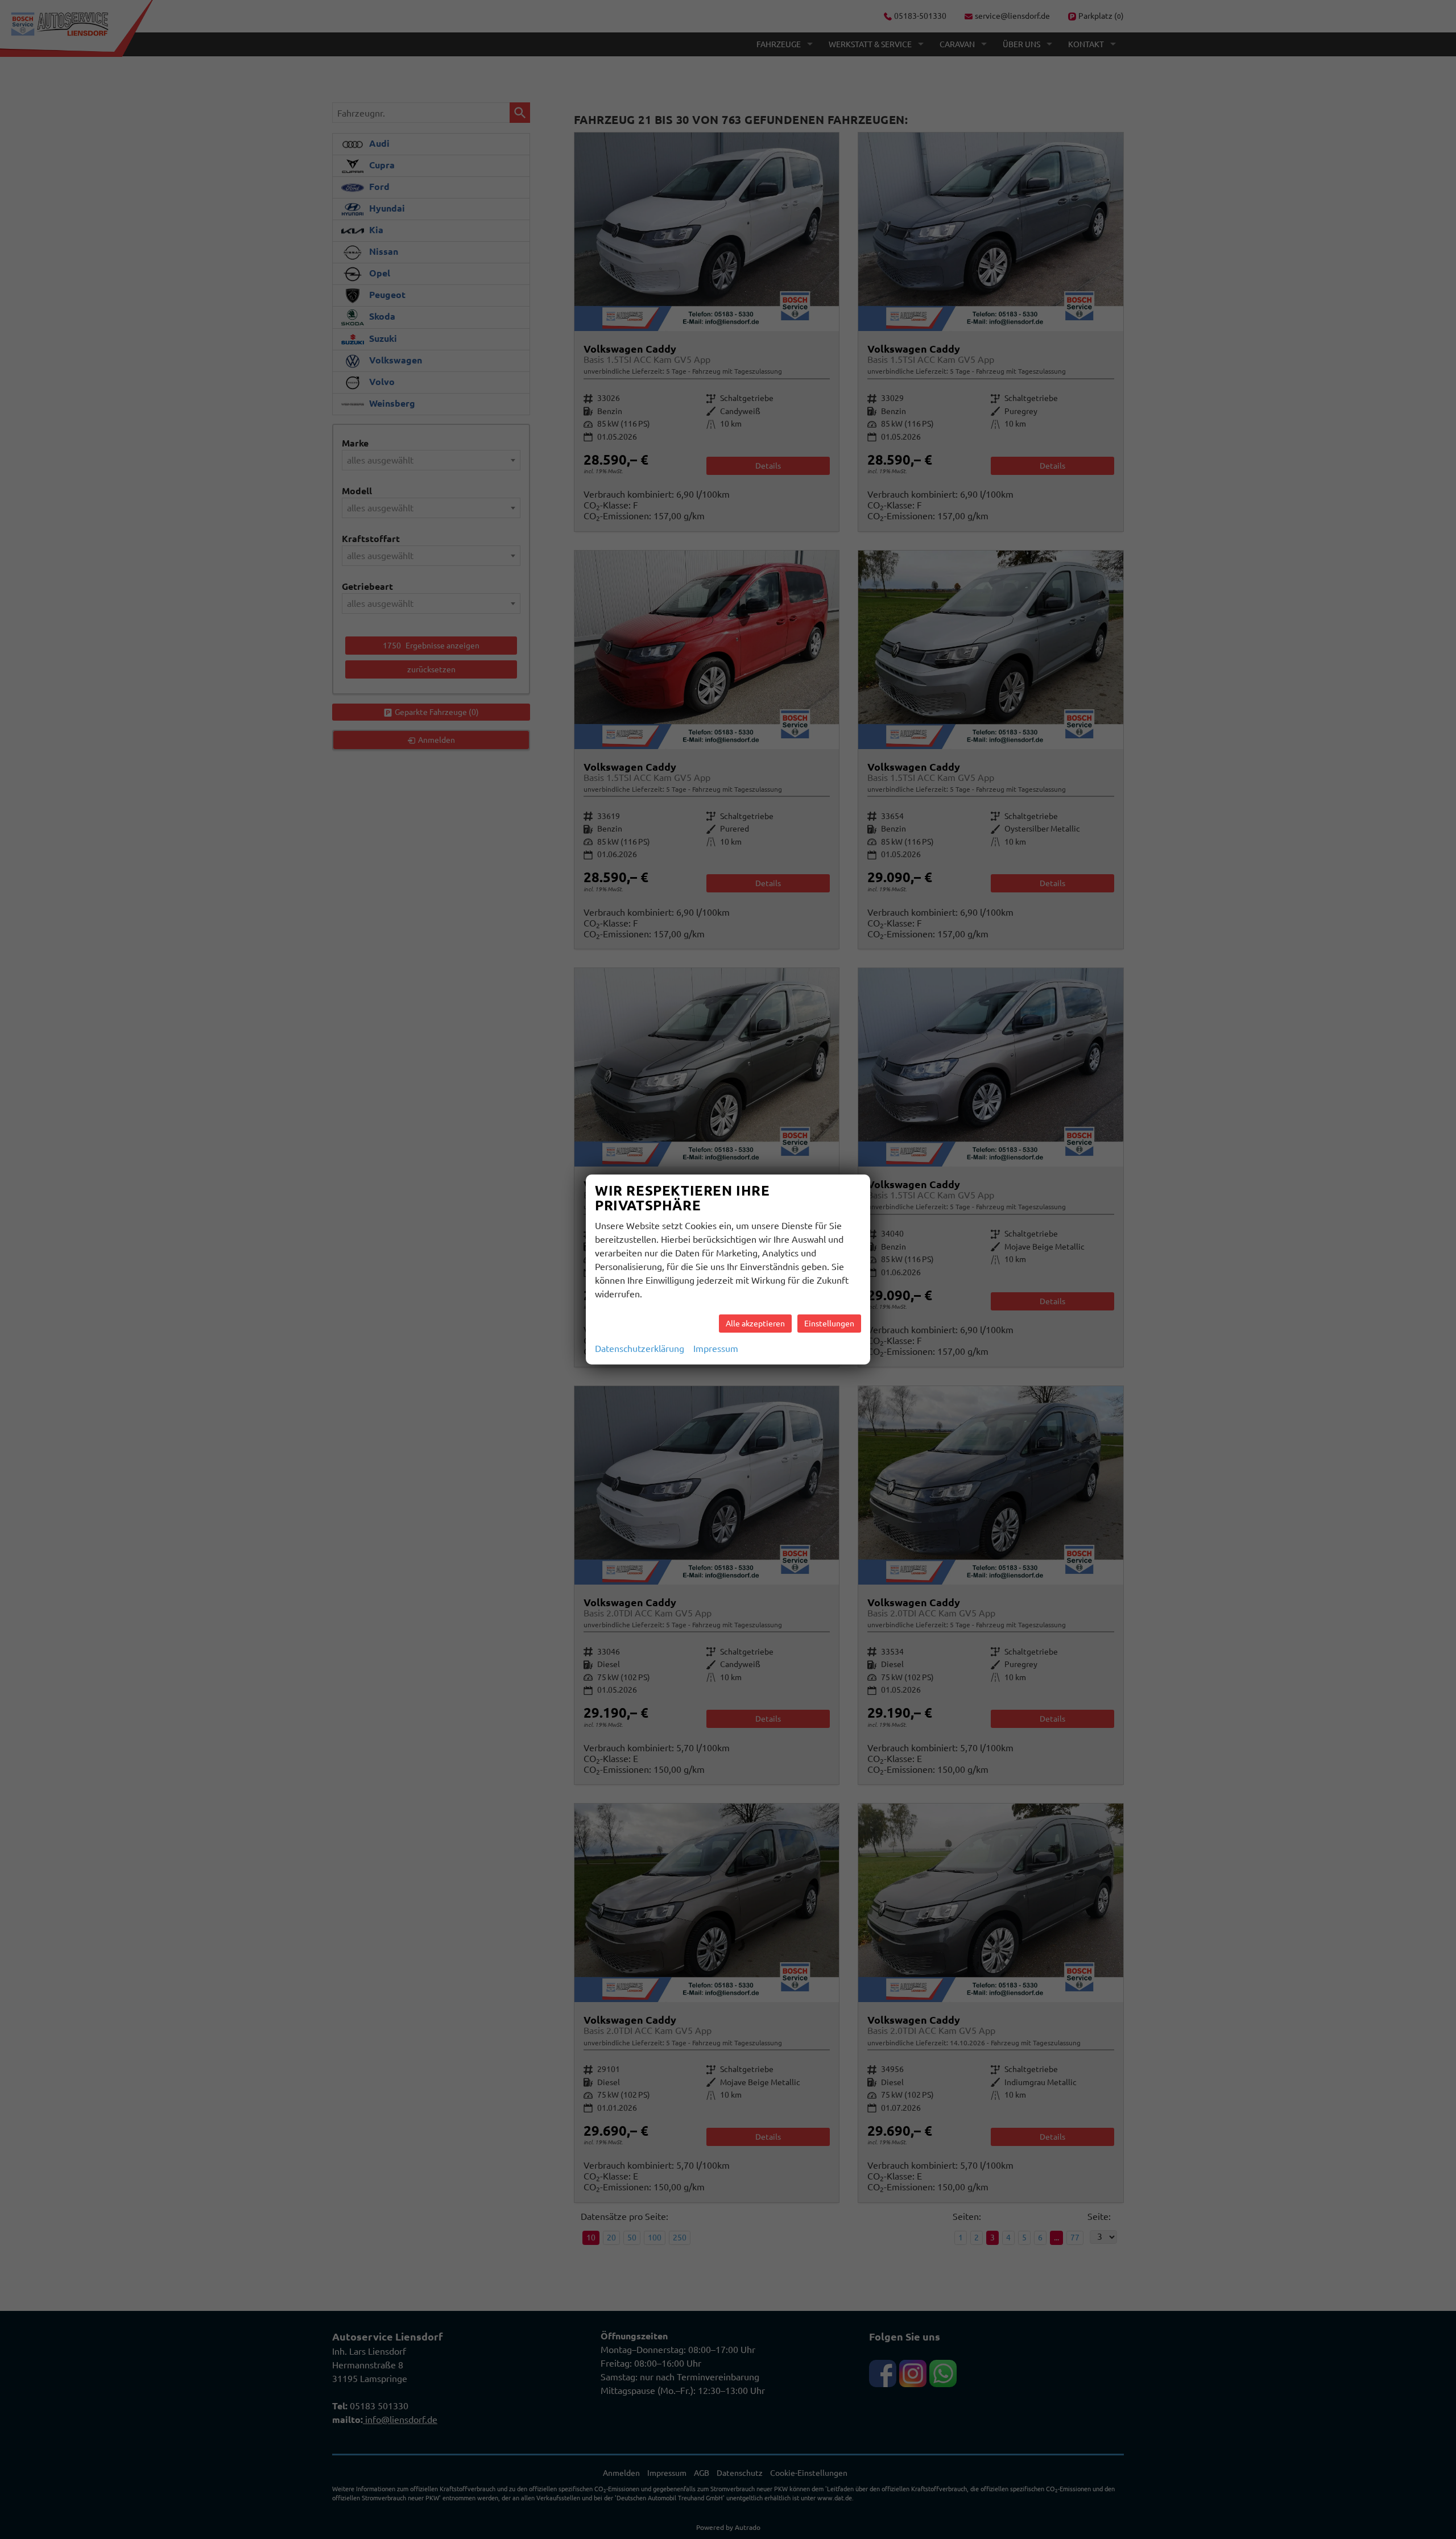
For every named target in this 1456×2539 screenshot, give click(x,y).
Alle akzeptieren (755, 1324)
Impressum (716, 1349)
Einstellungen (829, 1324)
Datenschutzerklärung (640, 1349)
